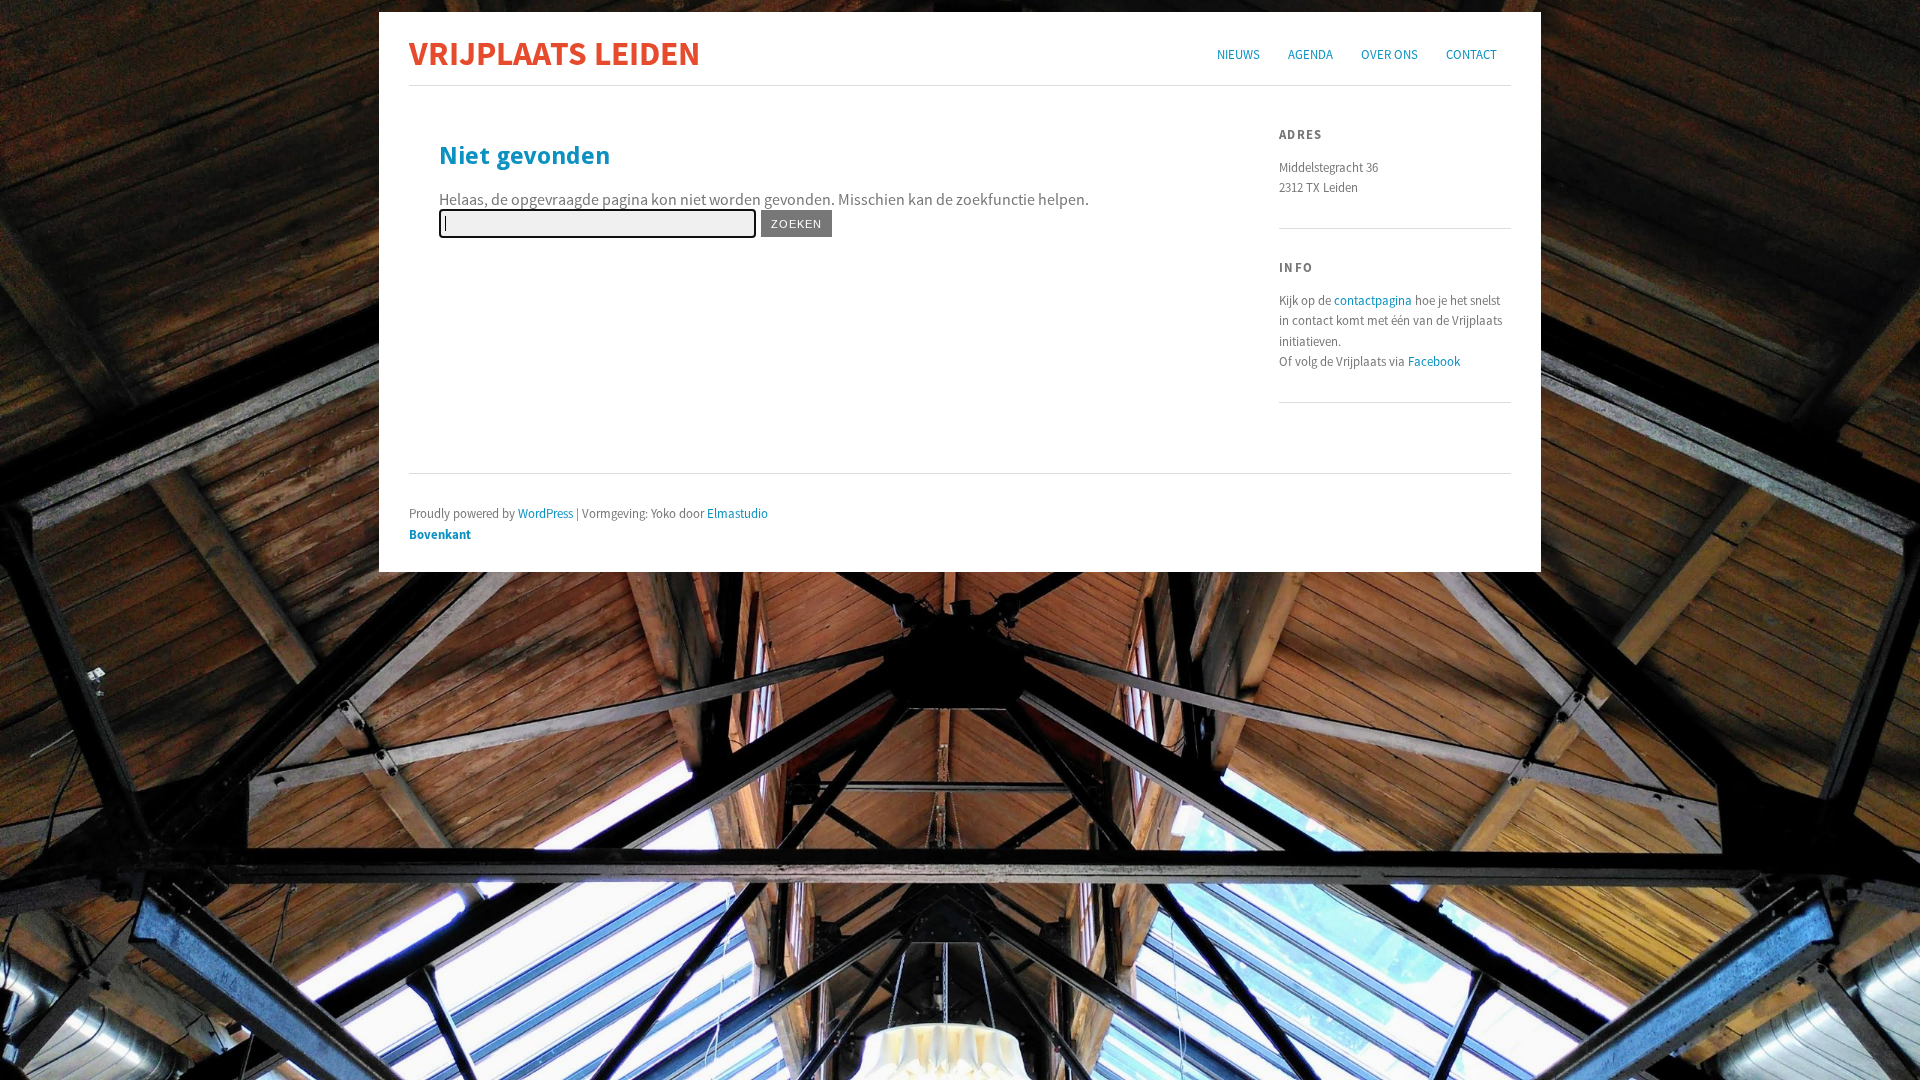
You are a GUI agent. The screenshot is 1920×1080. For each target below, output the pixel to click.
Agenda (1310, 54)
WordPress (545, 513)
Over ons (1389, 54)
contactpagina (1373, 300)
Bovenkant (440, 534)
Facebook (1434, 361)
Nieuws (1238, 54)
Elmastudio (737, 513)
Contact (1471, 54)
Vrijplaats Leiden (554, 53)
